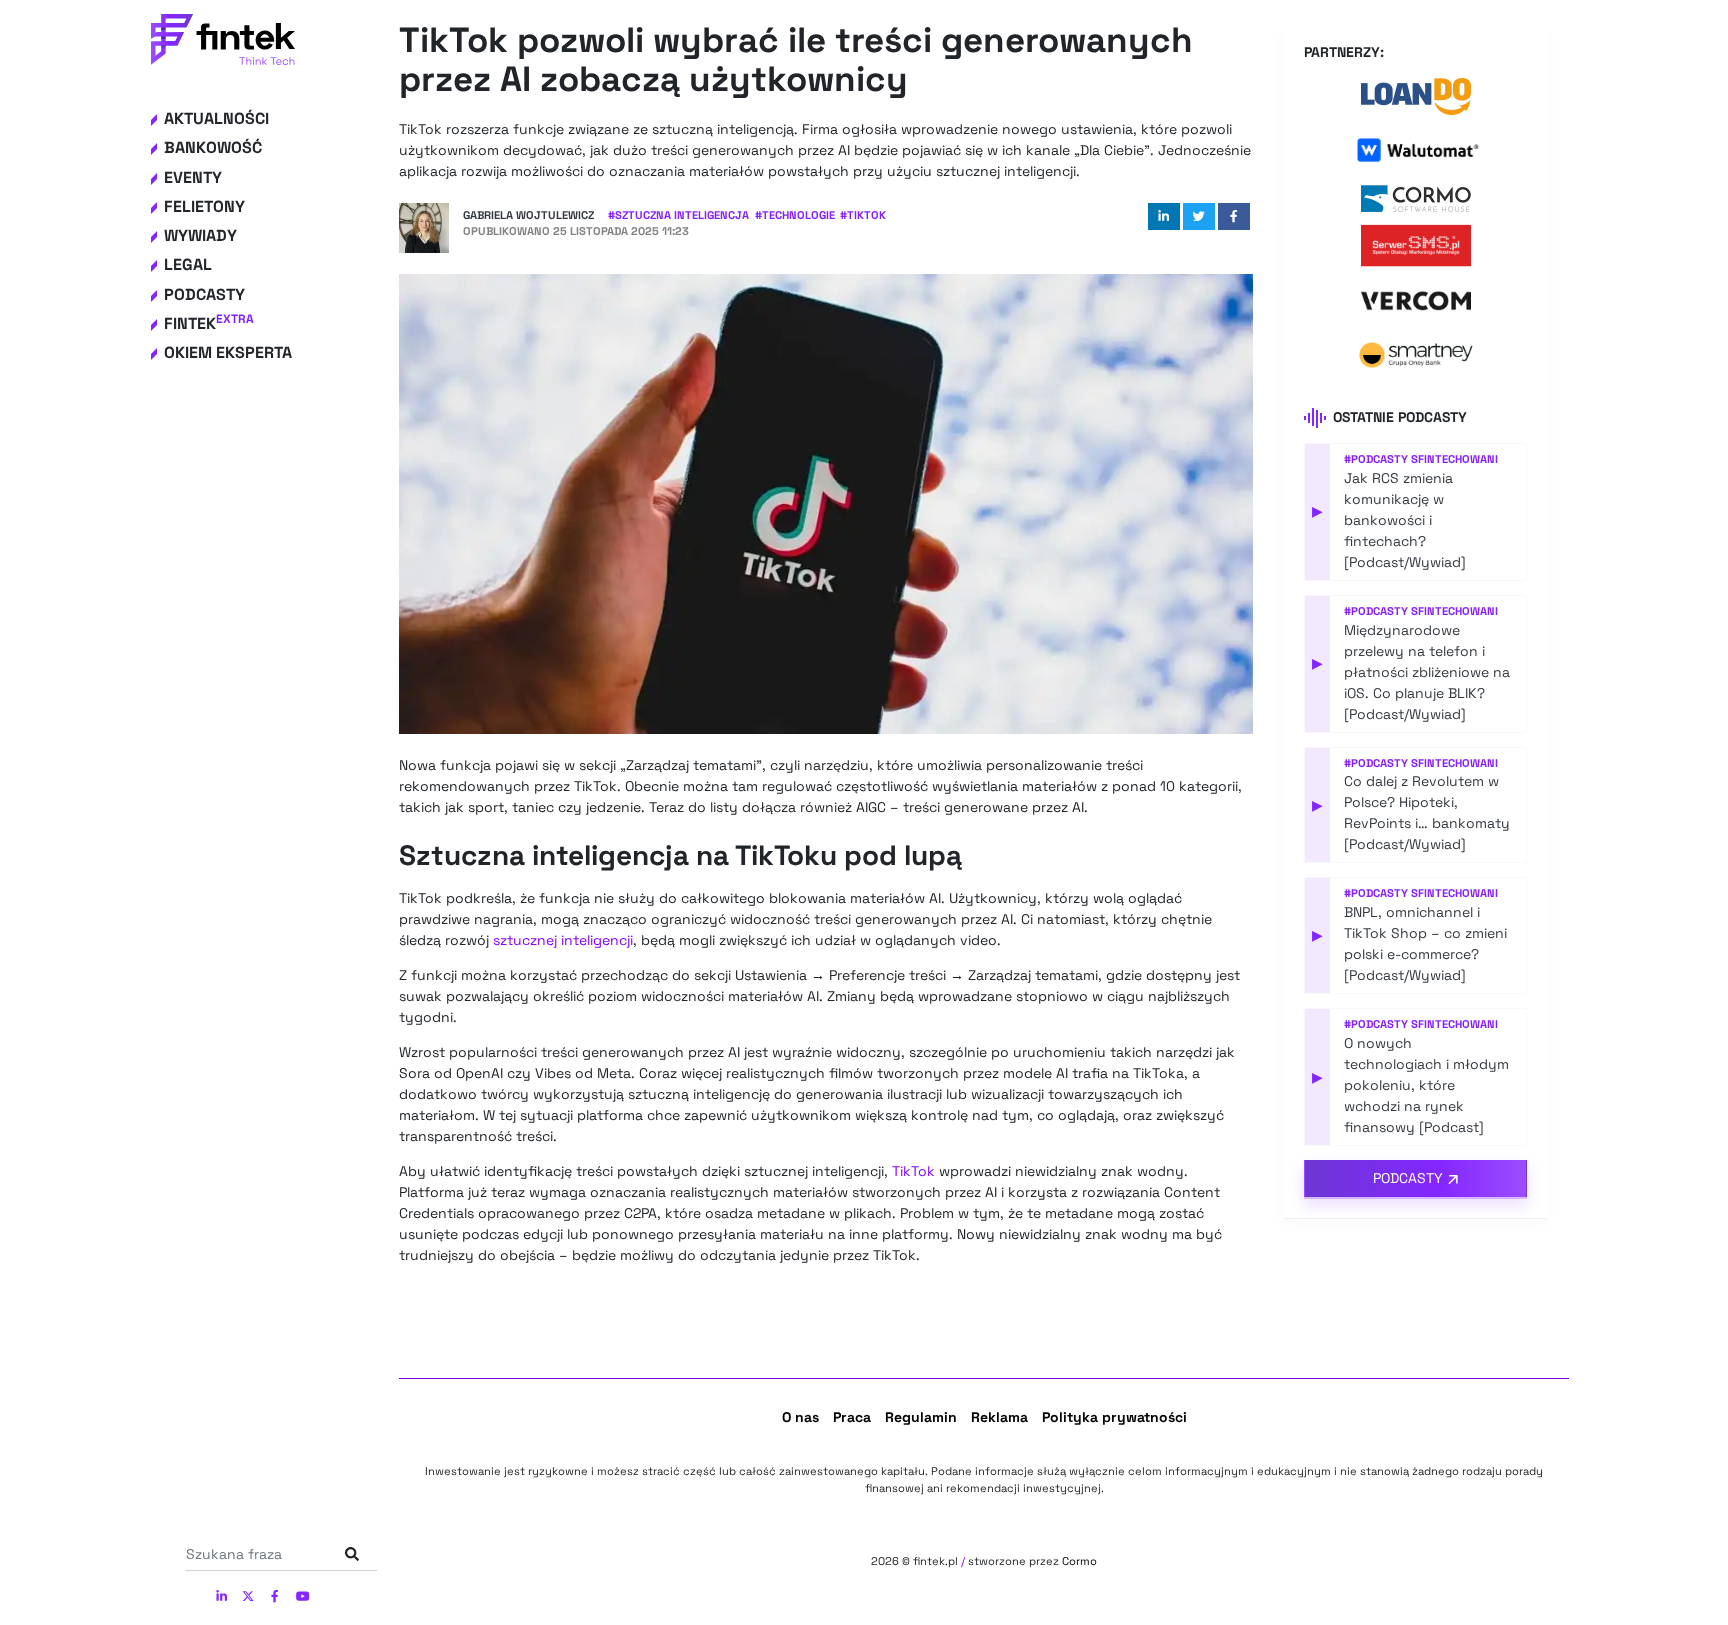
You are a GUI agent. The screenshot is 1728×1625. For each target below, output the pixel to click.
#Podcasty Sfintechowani (1421, 459)
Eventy (193, 177)
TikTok (913, 1171)
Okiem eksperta (228, 352)
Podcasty (204, 294)
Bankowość (213, 147)
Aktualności (216, 118)
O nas (800, 1417)
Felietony (204, 206)
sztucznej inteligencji (563, 940)
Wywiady (200, 235)
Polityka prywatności (1114, 1417)
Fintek (209, 323)
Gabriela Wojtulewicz (528, 215)
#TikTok (863, 215)
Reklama (999, 1417)
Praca (852, 1417)
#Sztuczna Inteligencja (678, 215)
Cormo (1079, 1561)
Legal (188, 264)
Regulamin (921, 1417)
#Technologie (795, 215)
